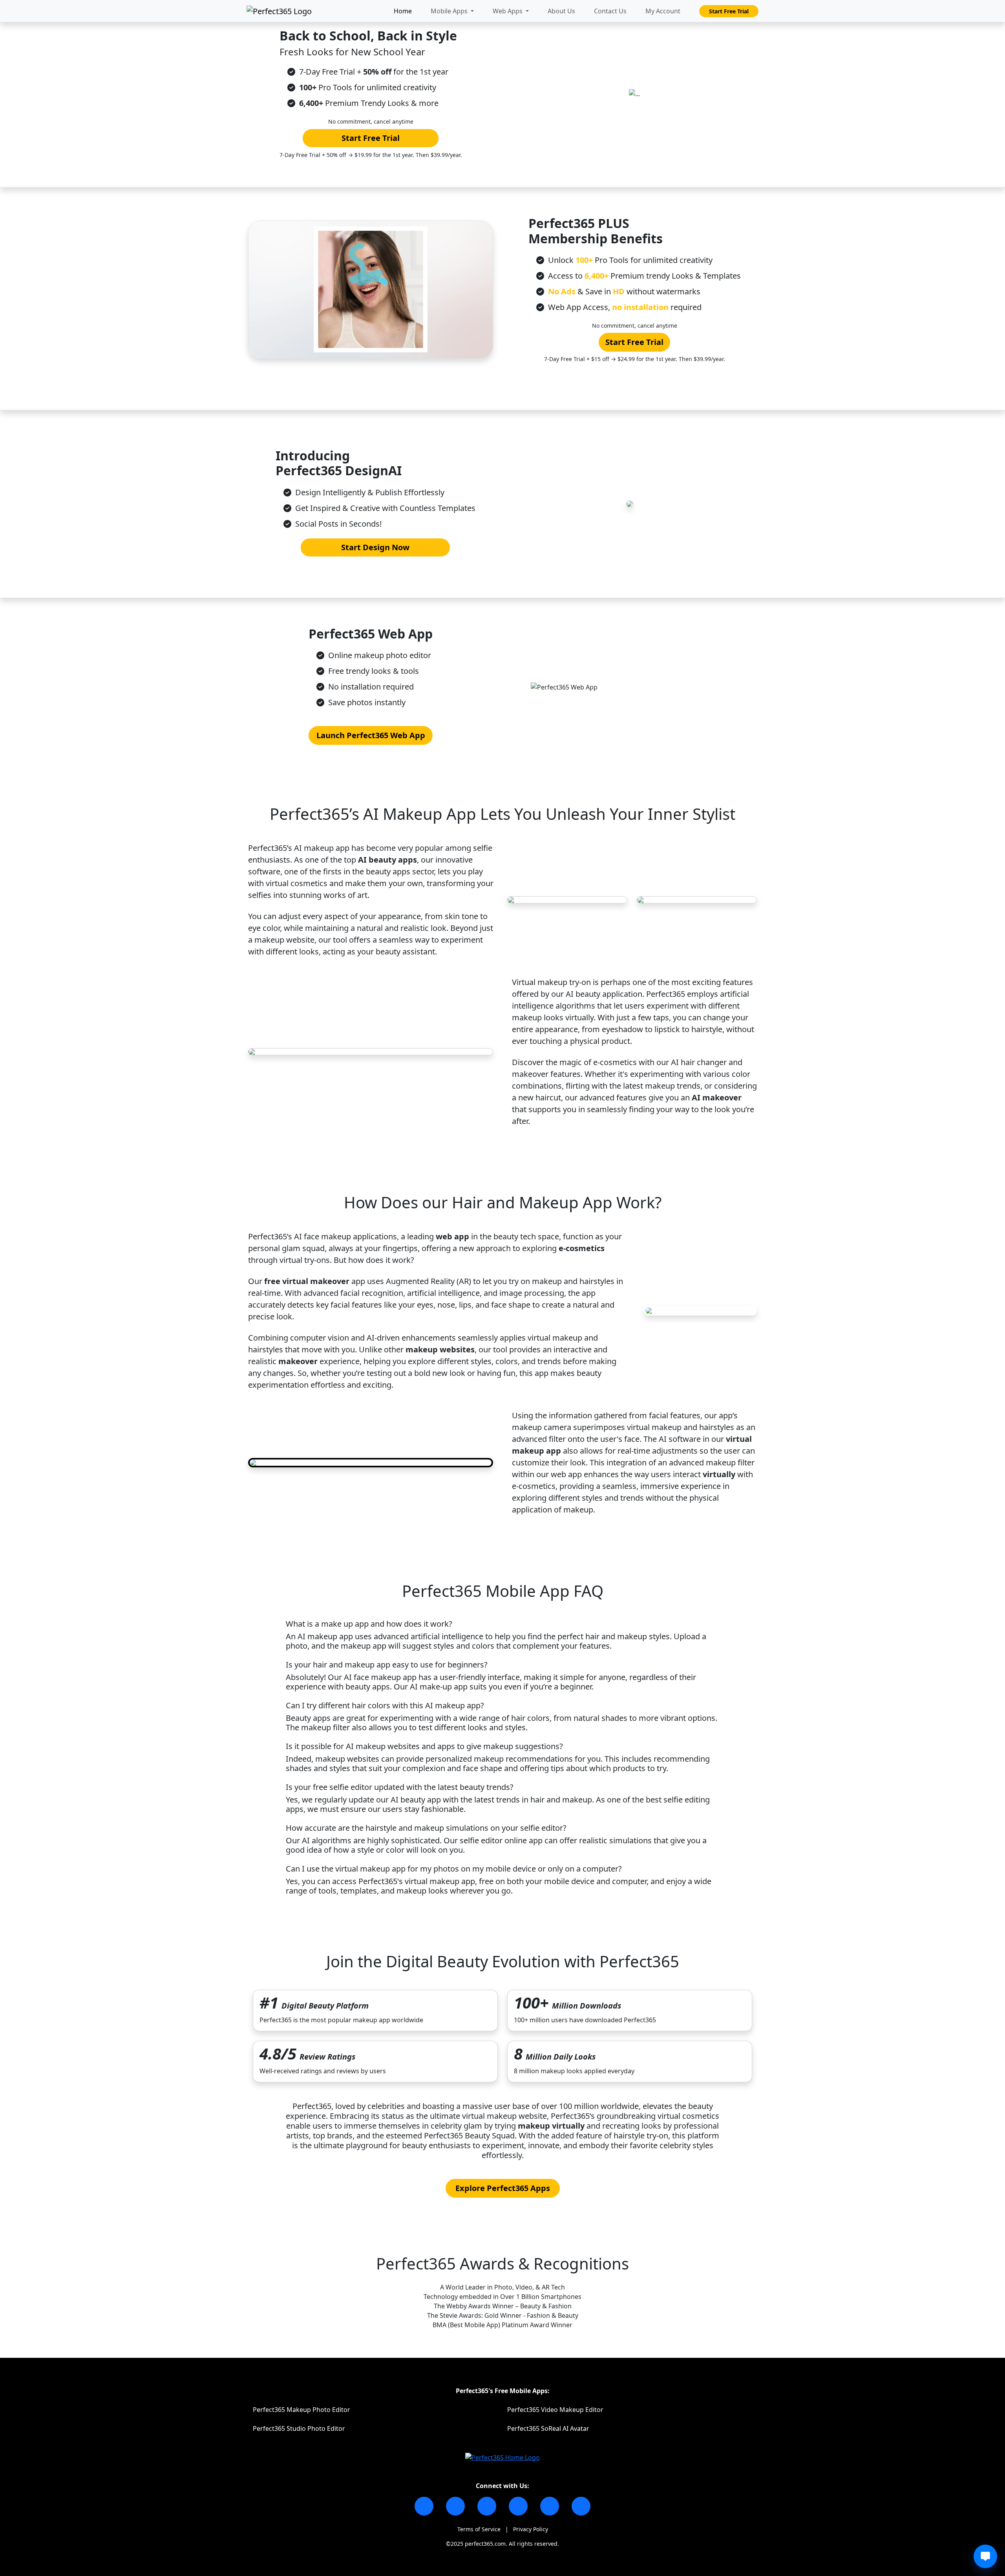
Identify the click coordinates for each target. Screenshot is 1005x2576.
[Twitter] (550, 2506)
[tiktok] (487, 2506)
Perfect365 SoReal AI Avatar (548, 2428)
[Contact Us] (581, 2506)
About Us (561, 11)
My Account (663, 11)
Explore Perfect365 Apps (503, 2188)
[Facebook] (455, 2506)
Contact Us (610, 11)
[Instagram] (424, 2506)
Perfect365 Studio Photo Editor (299, 2428)
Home (403, 11)
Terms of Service (479, 2529)
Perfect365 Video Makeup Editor (555, 2410)
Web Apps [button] (508, 11)
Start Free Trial (729, 11)
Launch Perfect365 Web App (371, 735)
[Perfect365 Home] (502, 2457)
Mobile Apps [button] (450, 11)
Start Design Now (375, 547)
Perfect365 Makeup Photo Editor (301, 2410)
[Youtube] (518, 2506)
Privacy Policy (531, 2529)
